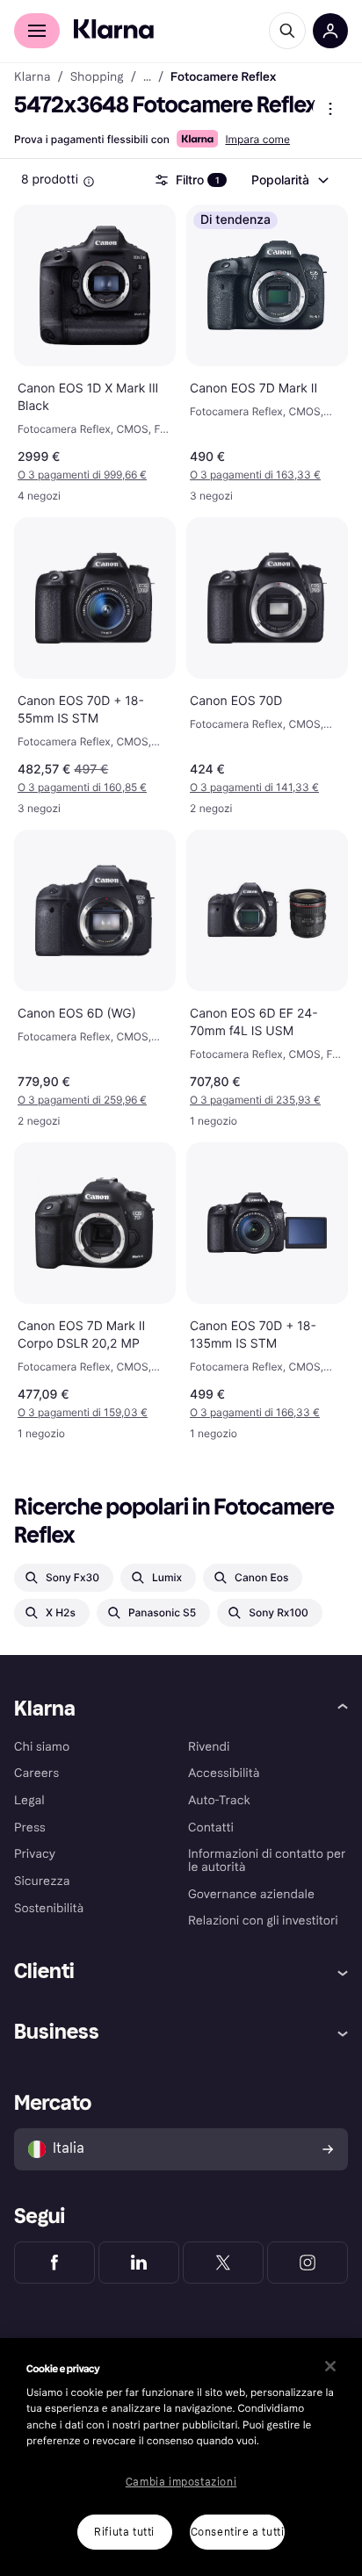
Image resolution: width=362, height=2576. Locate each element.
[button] (95, 475)
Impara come (257, 139)
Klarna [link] (32, 77)
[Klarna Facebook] (54, 2263)
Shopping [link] (97, 77)
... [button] (147, 77)
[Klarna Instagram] (308, 2263)
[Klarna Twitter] (223, 2263)
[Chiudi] (330, 2366)
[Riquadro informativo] (89, 182)
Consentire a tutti (238, 2532)
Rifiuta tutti (124, 2532)
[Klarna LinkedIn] (139, 2263)
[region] (181, 2457)
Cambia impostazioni (181, 2482)
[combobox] (289, 180)
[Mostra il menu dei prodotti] (330, 109)
